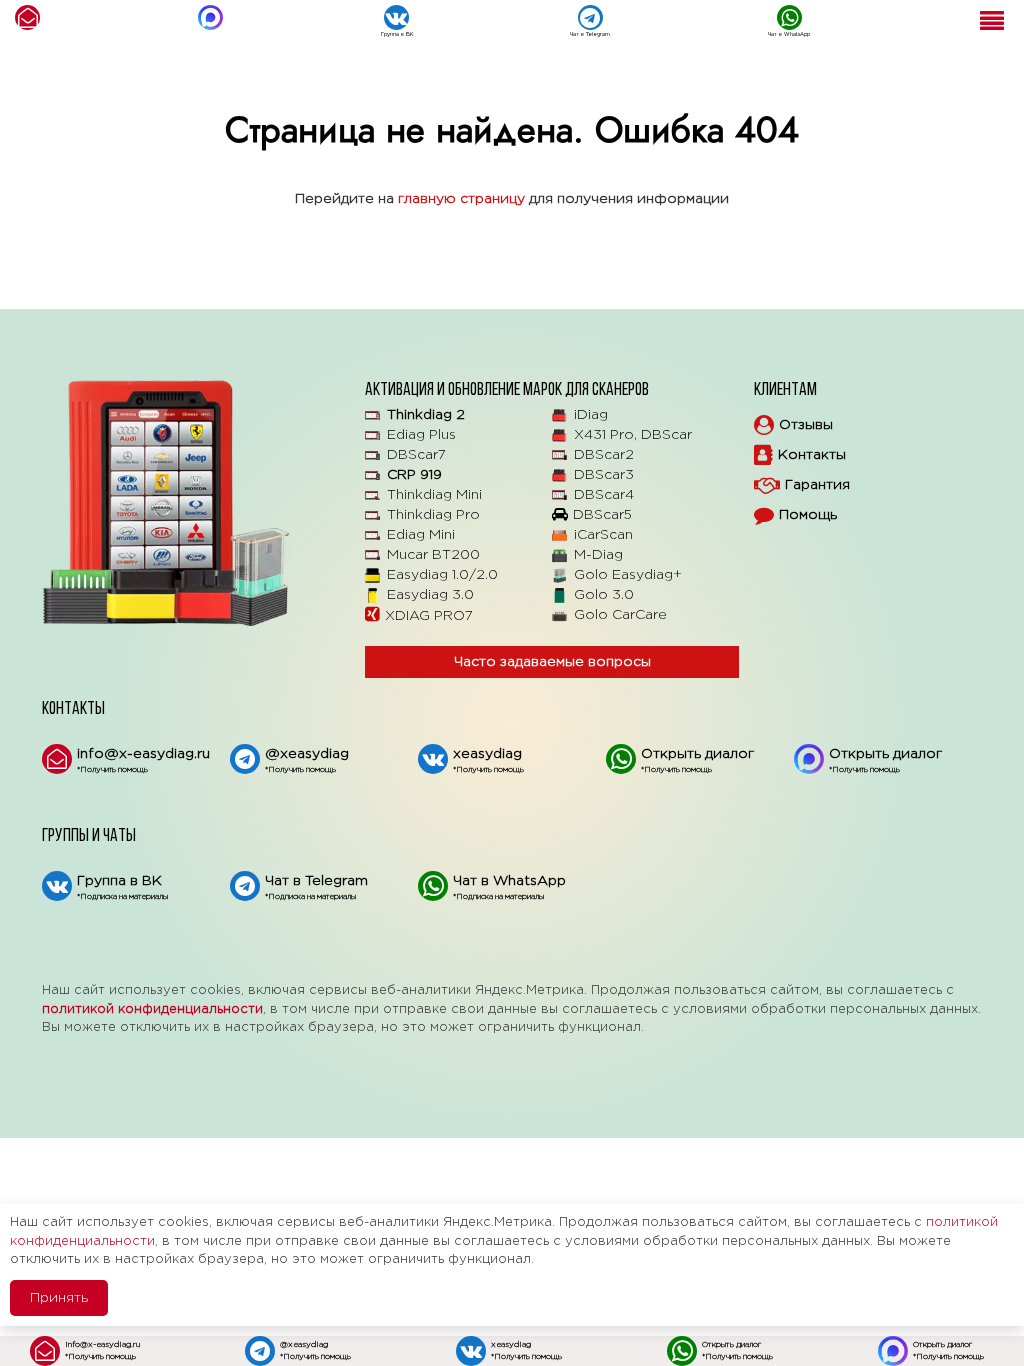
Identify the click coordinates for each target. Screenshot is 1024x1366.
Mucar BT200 (433, 555)
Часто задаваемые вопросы (552, 662)
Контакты (812, 455)
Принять (59, 1298)
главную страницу (461, 199)
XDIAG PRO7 (429, 616)
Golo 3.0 (604, 595)
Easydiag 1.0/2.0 (442, 575)
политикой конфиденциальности (152, 1009)
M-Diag (598, 555)
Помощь (808, 515)
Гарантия (817, 485)
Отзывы (806, 425)
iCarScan (603, 535)
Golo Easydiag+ (628, 575)
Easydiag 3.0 (430, 595)
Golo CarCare (620, 615)
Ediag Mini (421, 535)
